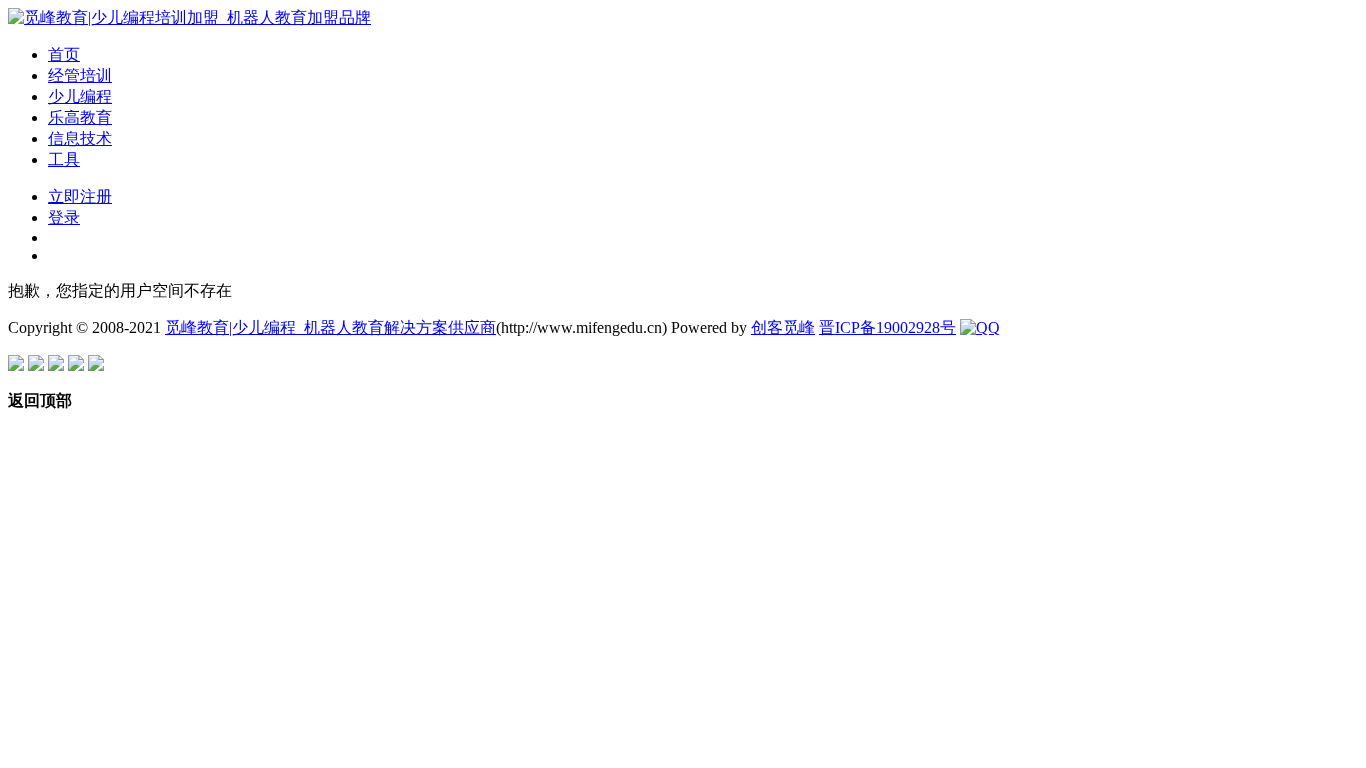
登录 (64, 217)
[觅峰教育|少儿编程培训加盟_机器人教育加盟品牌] (189, 17)
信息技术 (80, 138)
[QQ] (980, 327)
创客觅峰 (783, 327)
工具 (64, 159)
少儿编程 (80, 96)
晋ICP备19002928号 (887, 327)
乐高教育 (80, 117)
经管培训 (80, 75)
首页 (64, 54)
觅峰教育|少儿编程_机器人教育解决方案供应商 (330, 327)
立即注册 (80, 196)
